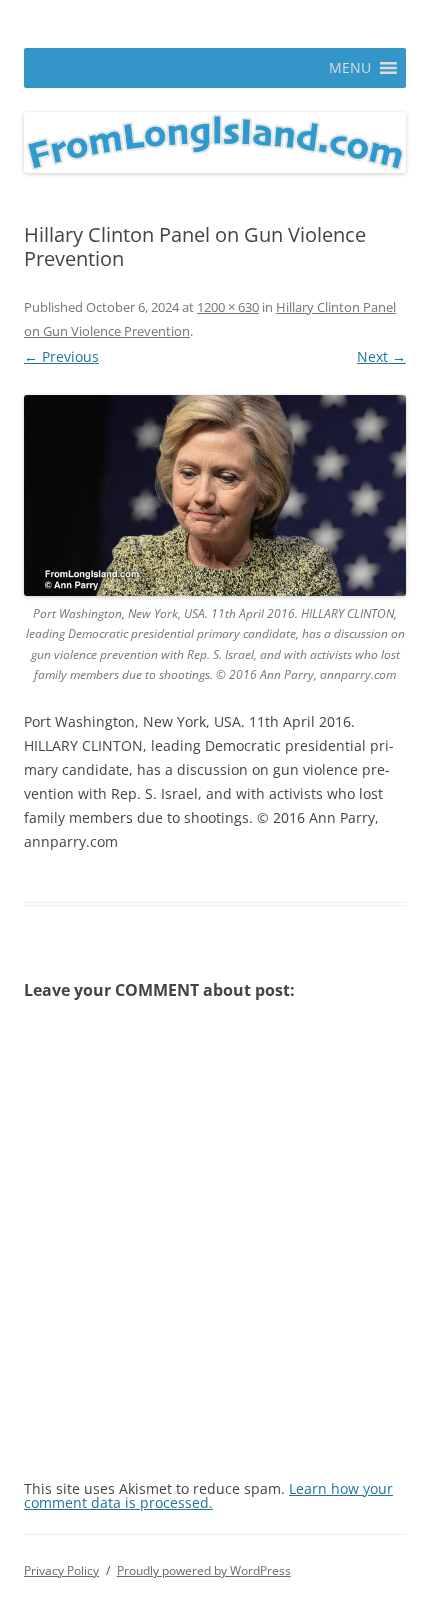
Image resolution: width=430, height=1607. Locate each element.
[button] (350, 68)
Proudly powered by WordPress (204, 1570)
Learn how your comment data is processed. (208, 1495)
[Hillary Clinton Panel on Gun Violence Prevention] (215, 495)
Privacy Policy (61, 1570)
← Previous (61, 356)
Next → (381, 356)
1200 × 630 (228, 307)
